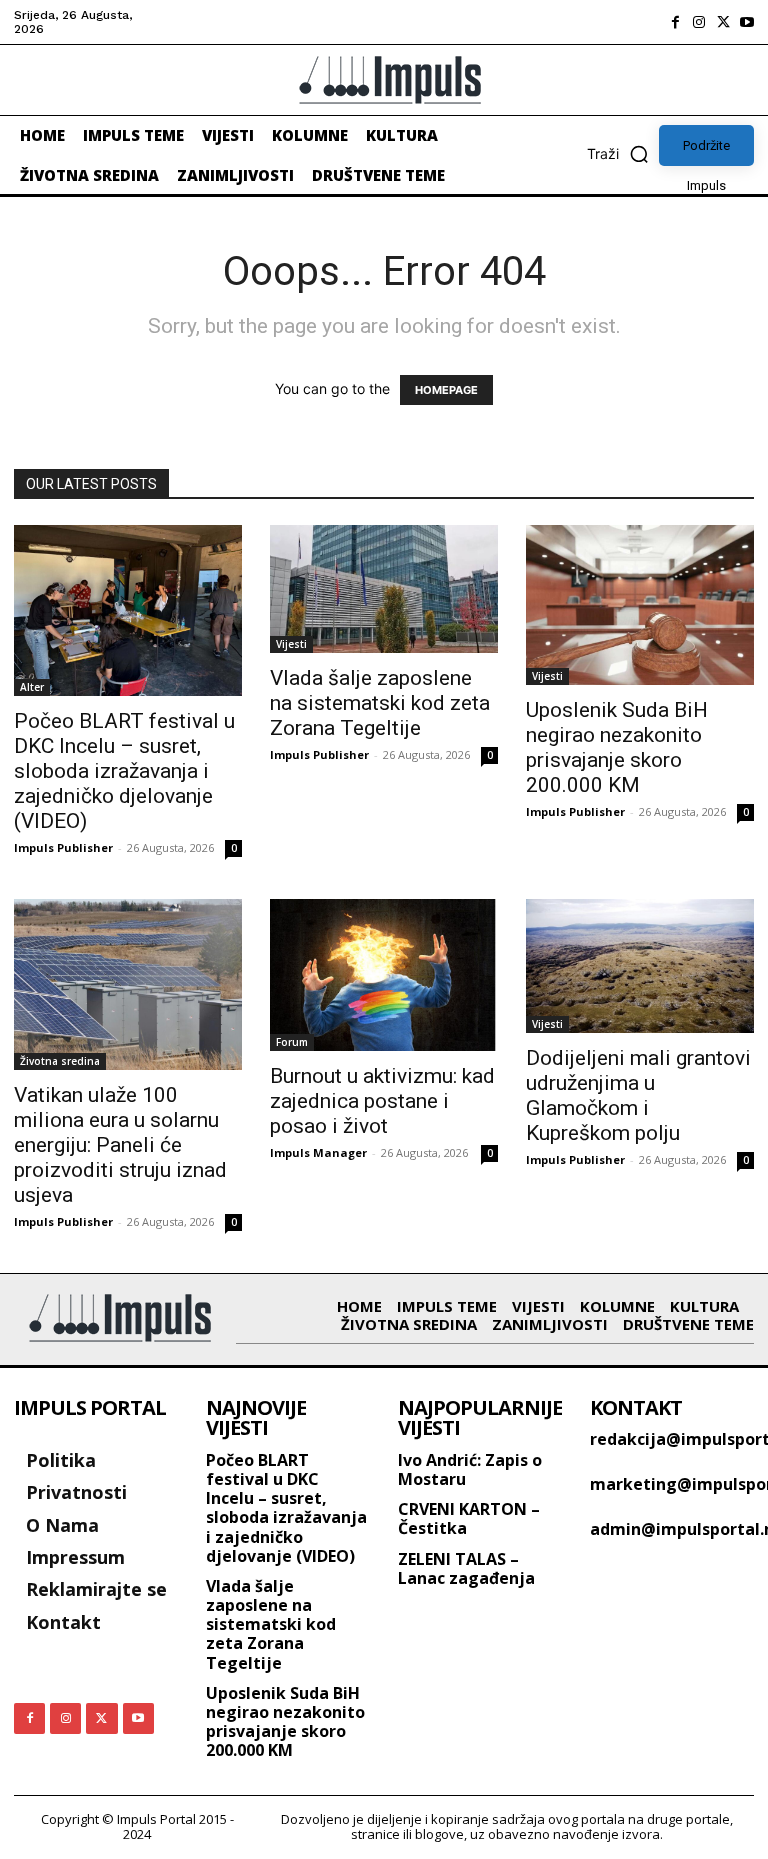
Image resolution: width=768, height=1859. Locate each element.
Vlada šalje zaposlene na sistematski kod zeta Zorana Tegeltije (380, 703)
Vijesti (291, 644)
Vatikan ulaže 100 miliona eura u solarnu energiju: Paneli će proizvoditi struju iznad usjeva (120, 1145)
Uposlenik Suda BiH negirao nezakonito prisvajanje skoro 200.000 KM (617, 747)
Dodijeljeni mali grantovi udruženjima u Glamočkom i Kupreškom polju (638, 1095)
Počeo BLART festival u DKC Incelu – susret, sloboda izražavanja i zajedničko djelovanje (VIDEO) (124, 771)
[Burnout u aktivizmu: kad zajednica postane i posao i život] (384, 975)
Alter (32, 687)
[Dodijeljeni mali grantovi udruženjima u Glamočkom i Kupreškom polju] (640, 966)
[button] (623, 154)
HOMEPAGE (446, 390)
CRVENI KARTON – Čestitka (469, 1518)
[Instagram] (699, 22)
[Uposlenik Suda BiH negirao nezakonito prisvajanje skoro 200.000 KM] (640, 605)
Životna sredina (60, 1061)
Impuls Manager (318, 1152)
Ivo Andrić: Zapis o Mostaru (470, 1469)
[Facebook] (675, 22)
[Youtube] (747, 22)
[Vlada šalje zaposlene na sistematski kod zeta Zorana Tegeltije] (384, 589)
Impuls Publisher (63, 847)
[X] (723, 22)
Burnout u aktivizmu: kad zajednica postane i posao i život (382, 1101)
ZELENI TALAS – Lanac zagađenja (466, 1568)
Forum (292, 1042)
